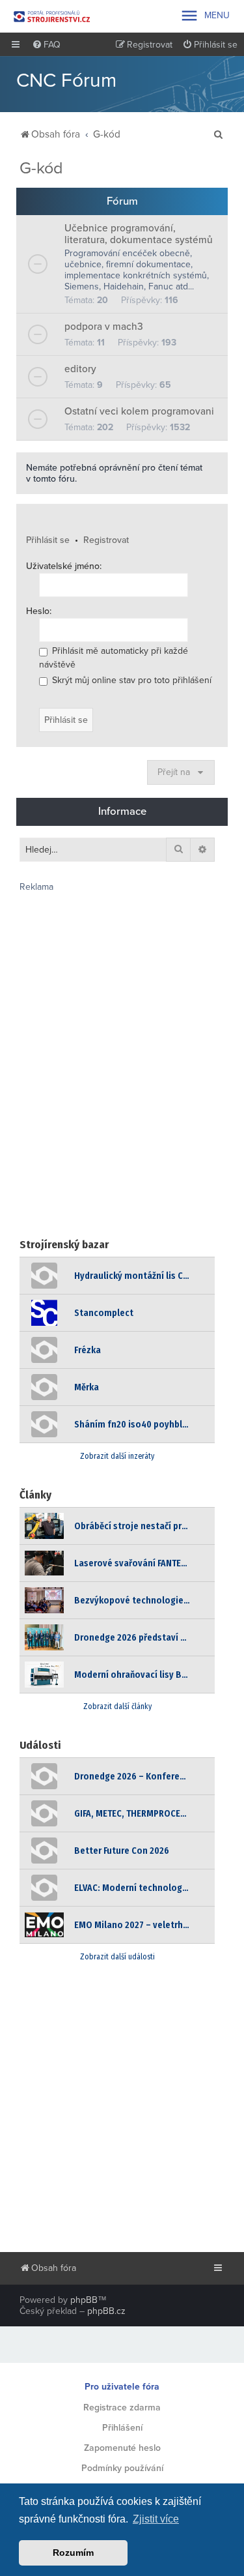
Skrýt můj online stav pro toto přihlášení (130, 680)
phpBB (84, 2300)
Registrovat (106, 540)
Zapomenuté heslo (122, 2448)
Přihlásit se (48, 540)
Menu (205, 16)
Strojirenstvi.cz (52, 16)
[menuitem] (46, 45)
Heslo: (39, 611)
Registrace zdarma (122, 2408)
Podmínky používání (122, 2468)
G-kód (41, 168)
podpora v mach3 (104, 327)
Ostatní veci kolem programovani (139, 411)
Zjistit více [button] (156, 2519)
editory (80, 369)
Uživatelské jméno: (64, 566)
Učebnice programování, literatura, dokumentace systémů (139, 234)
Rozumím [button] (73, 2553)
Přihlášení (122, 2428)
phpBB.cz (106, 2311)
